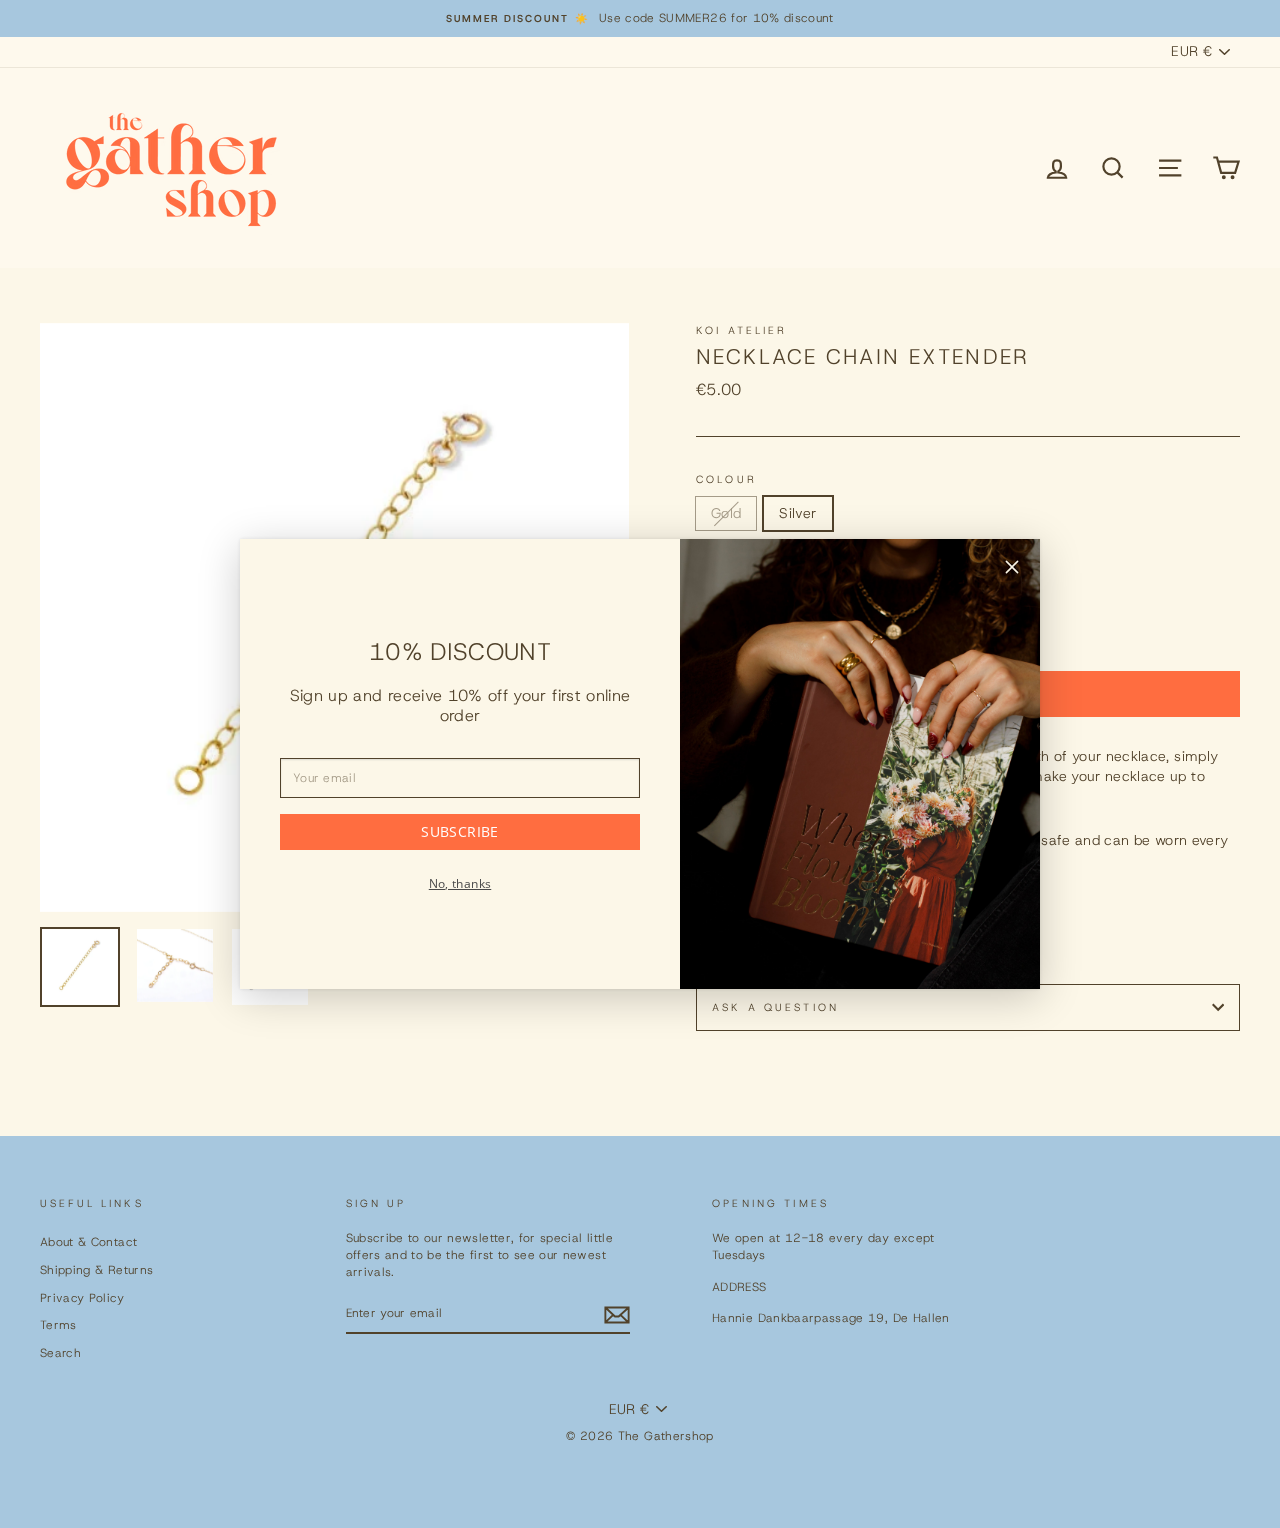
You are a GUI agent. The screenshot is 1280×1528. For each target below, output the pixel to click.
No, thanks (460, 883)
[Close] (1012, 570)
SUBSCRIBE (459, 831)
